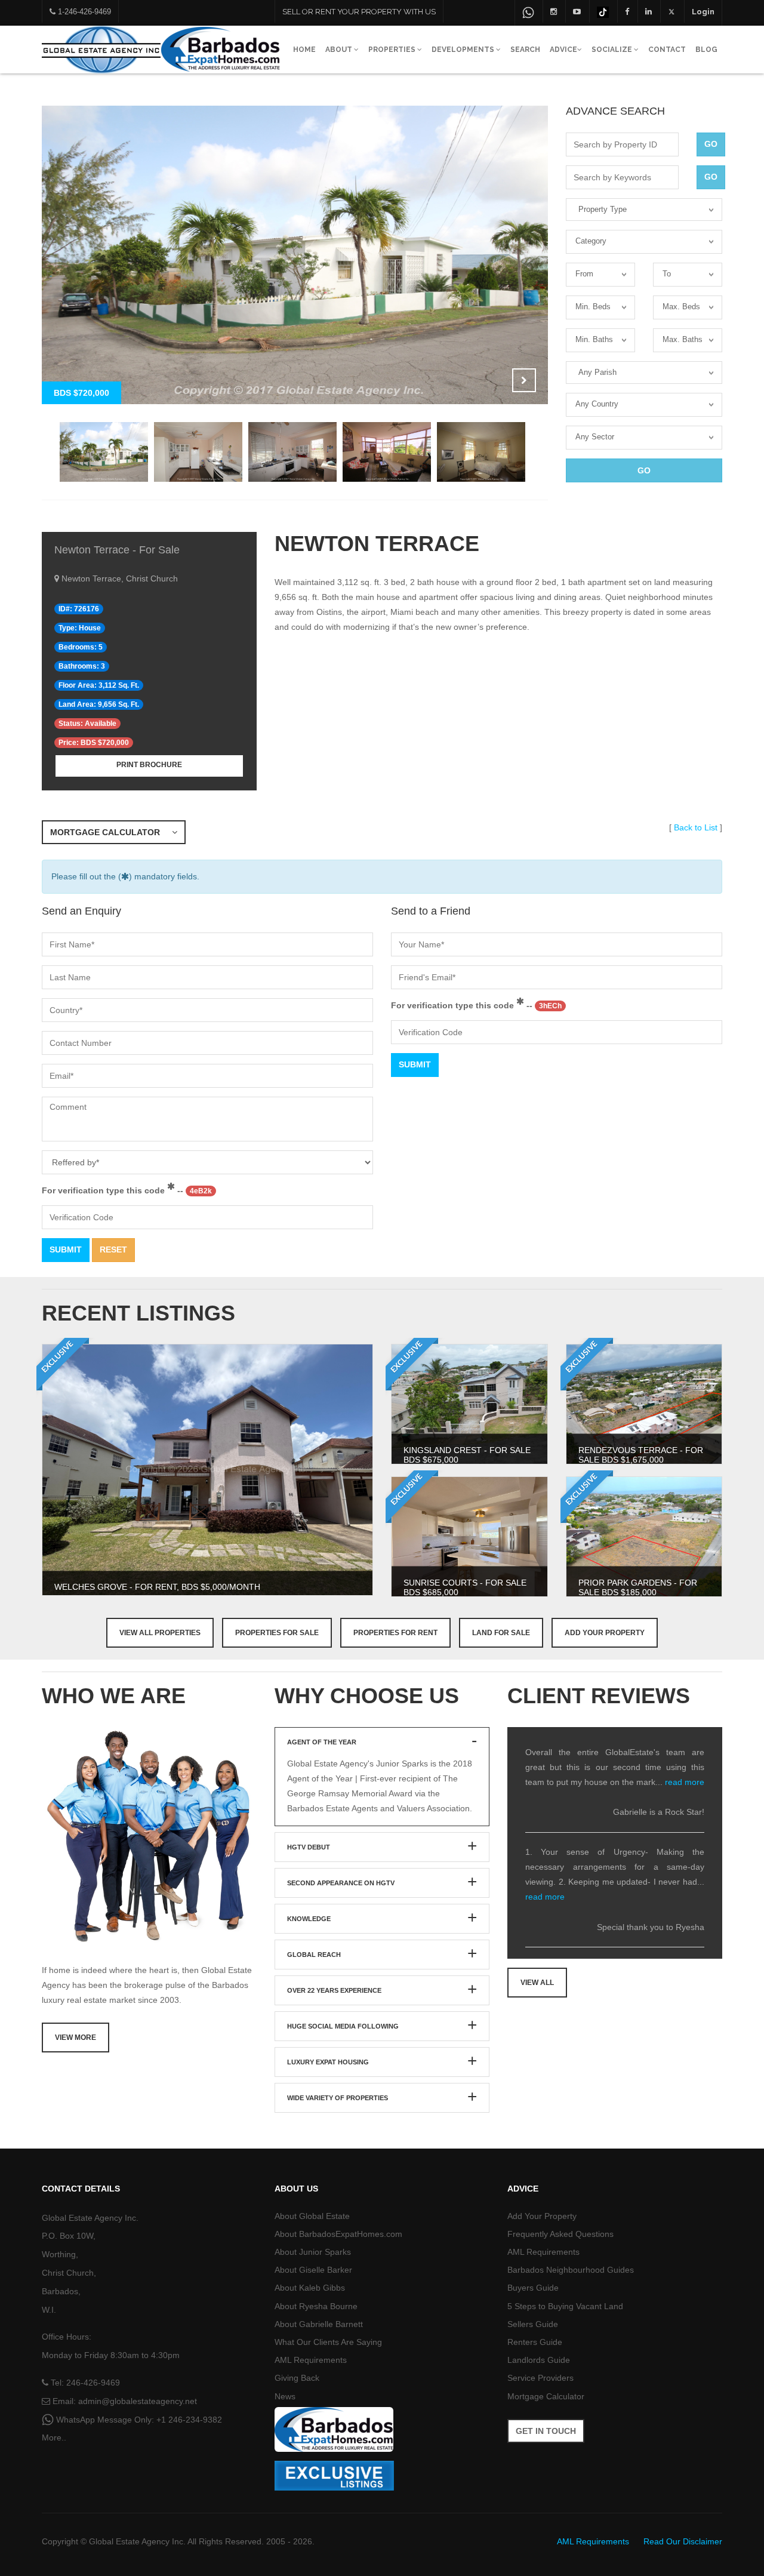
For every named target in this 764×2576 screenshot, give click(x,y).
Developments (464, 50)
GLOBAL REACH (314, 1955)
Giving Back (297, 2378)
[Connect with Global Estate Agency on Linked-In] (649, 11)
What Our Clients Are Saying (328, 2342)
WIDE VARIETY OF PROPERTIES (338, 2098)
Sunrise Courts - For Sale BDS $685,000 (465, 1587)
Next (524, 380)
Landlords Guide (539, 2360)
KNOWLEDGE (309, 1919)
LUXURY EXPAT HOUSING (328, 2062)
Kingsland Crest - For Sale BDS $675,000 (467, 1455)
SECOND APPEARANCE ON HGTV (341, 1883)
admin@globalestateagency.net (138, 2401)
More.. (54, 2437)
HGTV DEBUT (309, 1847)
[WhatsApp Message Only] (528, 13)
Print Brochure (149, 765)
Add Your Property (605, 1633)
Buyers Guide (533, 2288)
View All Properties (160, 1633)
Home (304, 50)
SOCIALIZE (613, 50)
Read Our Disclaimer (683, 2541)
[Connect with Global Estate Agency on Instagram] (554, 11)
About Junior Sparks (313, 2252)
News (285, 2396)
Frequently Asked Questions (560, 2234)
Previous (494, 380)
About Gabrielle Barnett (319, 2324)
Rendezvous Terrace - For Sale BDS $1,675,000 (641, 1455)
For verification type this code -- (127, 1190)
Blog (706, 50)
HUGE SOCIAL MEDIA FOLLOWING (343, 2026)
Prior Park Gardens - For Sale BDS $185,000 (638, 1587)
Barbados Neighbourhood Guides (571, 2270)
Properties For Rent (395, 1633)
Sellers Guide (533, 2324)
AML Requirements (311, 2360)
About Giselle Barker (313, 2270)
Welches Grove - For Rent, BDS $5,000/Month (157, 1587)
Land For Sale (501, 1633)
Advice (563, 50)
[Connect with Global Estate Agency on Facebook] (627, 11)
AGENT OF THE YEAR (322, 1742)
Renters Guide (535, 2342)
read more (685, 1782)
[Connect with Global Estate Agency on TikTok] (603, 11)
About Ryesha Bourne (316, 2306)
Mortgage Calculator (111, 832)
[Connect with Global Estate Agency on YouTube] (577, 11)
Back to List (696, 827)
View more (76, 2038)
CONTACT (667, 50)
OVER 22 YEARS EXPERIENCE (334, 1990)
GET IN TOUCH (546, 2431)
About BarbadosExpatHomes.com (338, 2234)
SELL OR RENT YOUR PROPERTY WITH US (359, 12)
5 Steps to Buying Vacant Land (565, 2306)
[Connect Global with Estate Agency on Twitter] (672, 11)
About (340, 50)
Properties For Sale (277, 1633)
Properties (393, 50)
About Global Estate (312, 2216)
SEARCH (525, 50)
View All (537, 1983)
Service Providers (540, 2378)
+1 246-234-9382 (189, 2420)
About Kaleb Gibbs (310, 2288)
